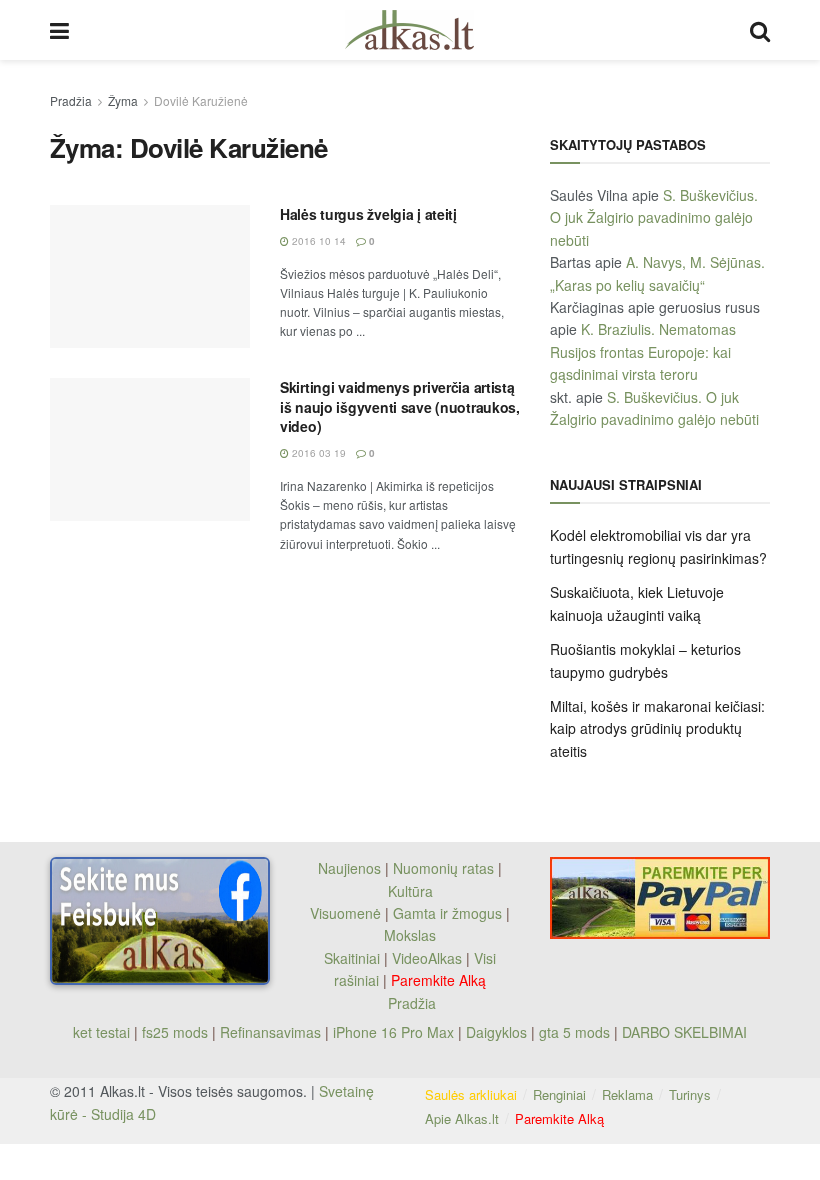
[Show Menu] (59, 30)
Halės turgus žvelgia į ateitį (368, 214)
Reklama (627, 1094)
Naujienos (349, 868)
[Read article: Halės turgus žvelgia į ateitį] (150, 276)
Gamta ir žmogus (447, 913)
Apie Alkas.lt (462, 1118)
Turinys (690, 1094)
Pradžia (71, 100)
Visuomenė (345, 913)
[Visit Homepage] (409, 30)
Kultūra (410, 891)
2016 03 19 (317, 453)
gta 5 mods (576, 1032)
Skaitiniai (352, 958)
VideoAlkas (427, 958)
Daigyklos (496, 1032)
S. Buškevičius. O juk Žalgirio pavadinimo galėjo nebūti (654, 217)
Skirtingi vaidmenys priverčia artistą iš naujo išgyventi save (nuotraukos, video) (400, 406)
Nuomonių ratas (443, 868)
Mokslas (410, 935)
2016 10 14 (317, 241)
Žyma (123, 100)
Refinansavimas (270, 1032)
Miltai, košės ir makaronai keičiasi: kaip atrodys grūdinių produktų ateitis (657, 728)
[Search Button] (760, 30)
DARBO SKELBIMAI (684, 1032)
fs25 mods (175, 1032)
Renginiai (559, 1094)
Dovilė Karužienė (201, 100)
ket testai (103, 1032)
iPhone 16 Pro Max (393, 1032)
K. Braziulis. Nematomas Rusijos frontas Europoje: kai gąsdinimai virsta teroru (643, 351)
